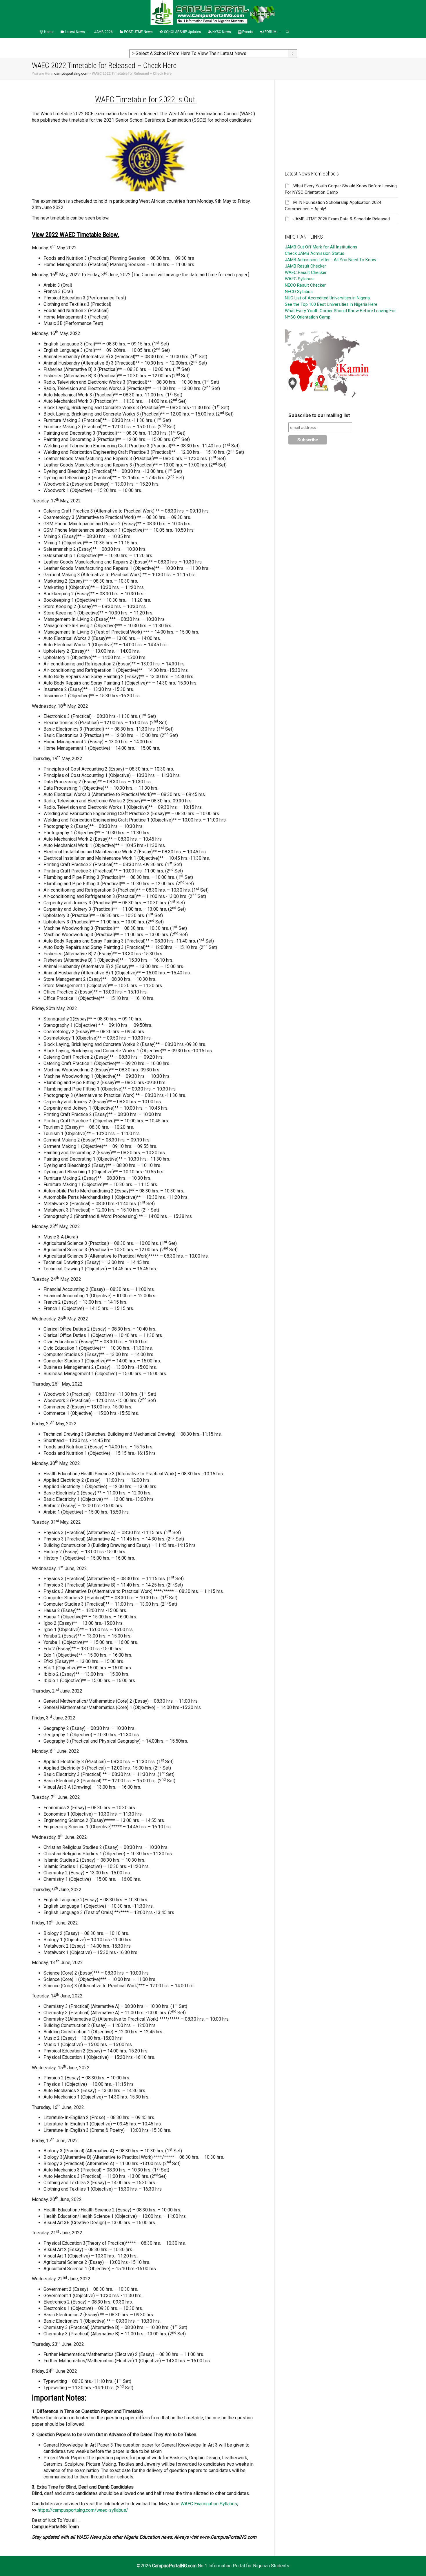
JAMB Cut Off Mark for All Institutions (321, 247)
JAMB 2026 (103, 32)
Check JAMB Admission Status (315, 253)
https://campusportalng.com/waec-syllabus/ (83, 2510)
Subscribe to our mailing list (319, 415)
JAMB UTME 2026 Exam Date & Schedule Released (342, 219)
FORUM (271, 32)
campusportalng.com (71, 74)
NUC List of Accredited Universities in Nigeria (327, 298)
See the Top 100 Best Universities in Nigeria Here (331, 304)
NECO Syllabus (299, 292)
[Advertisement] (342, 120)
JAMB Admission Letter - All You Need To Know (331, 260)
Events (247, 32)
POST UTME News (138, 32)
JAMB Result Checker (305, 266)
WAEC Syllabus (299, 279)
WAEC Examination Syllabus (209, 2504)
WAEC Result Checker (306, 272)
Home (48, 32)
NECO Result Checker (305, 285)
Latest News (75, 32)
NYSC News (221, 32)
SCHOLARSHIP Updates (182, 32)
